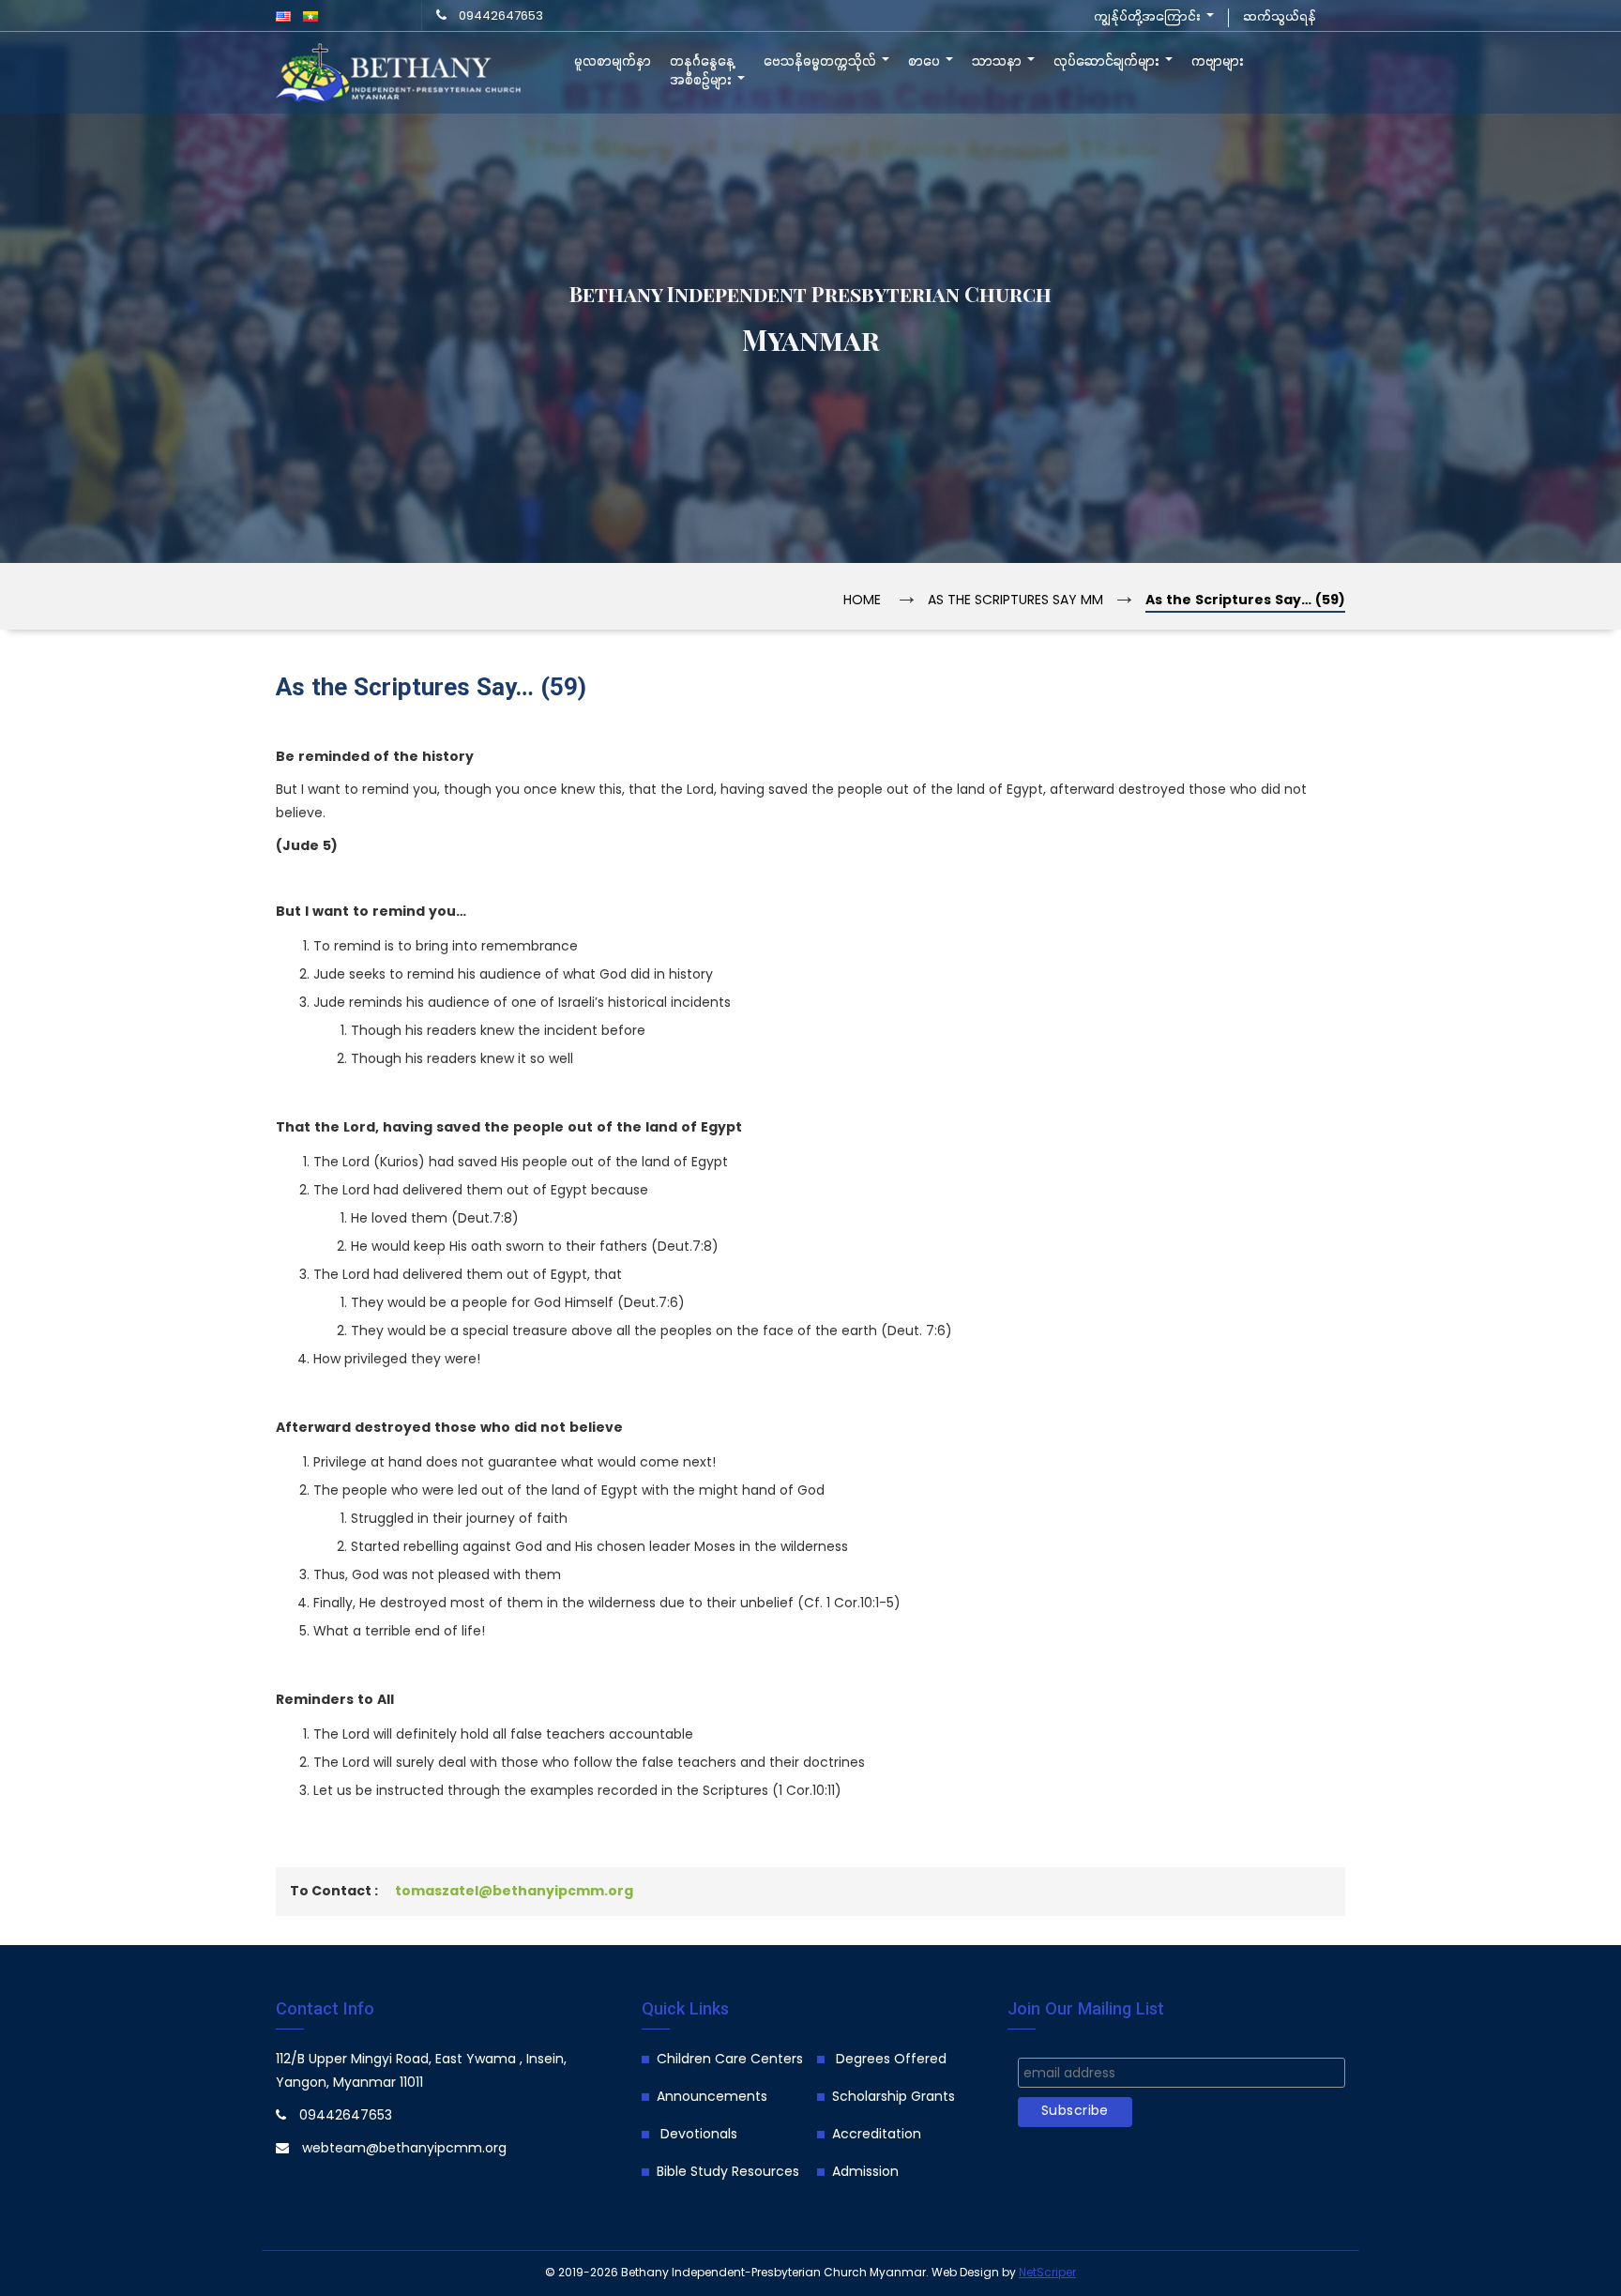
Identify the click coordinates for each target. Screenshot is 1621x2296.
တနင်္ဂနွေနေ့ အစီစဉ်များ (703, 71)
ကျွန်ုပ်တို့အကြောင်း (1149, 17)
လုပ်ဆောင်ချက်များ (1108, 62)
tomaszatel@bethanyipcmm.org (514, 1892)
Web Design (965, 2273)
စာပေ (926, 62)
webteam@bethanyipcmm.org (404, 2149)
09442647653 (501, 16)
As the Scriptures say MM (1015, 601)
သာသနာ (999, 62)
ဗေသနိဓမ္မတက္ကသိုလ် (822, 62)
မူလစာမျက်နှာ (613, 62)
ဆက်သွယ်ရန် (1280, 17)
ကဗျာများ (1218, 62)
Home (862, 601)
